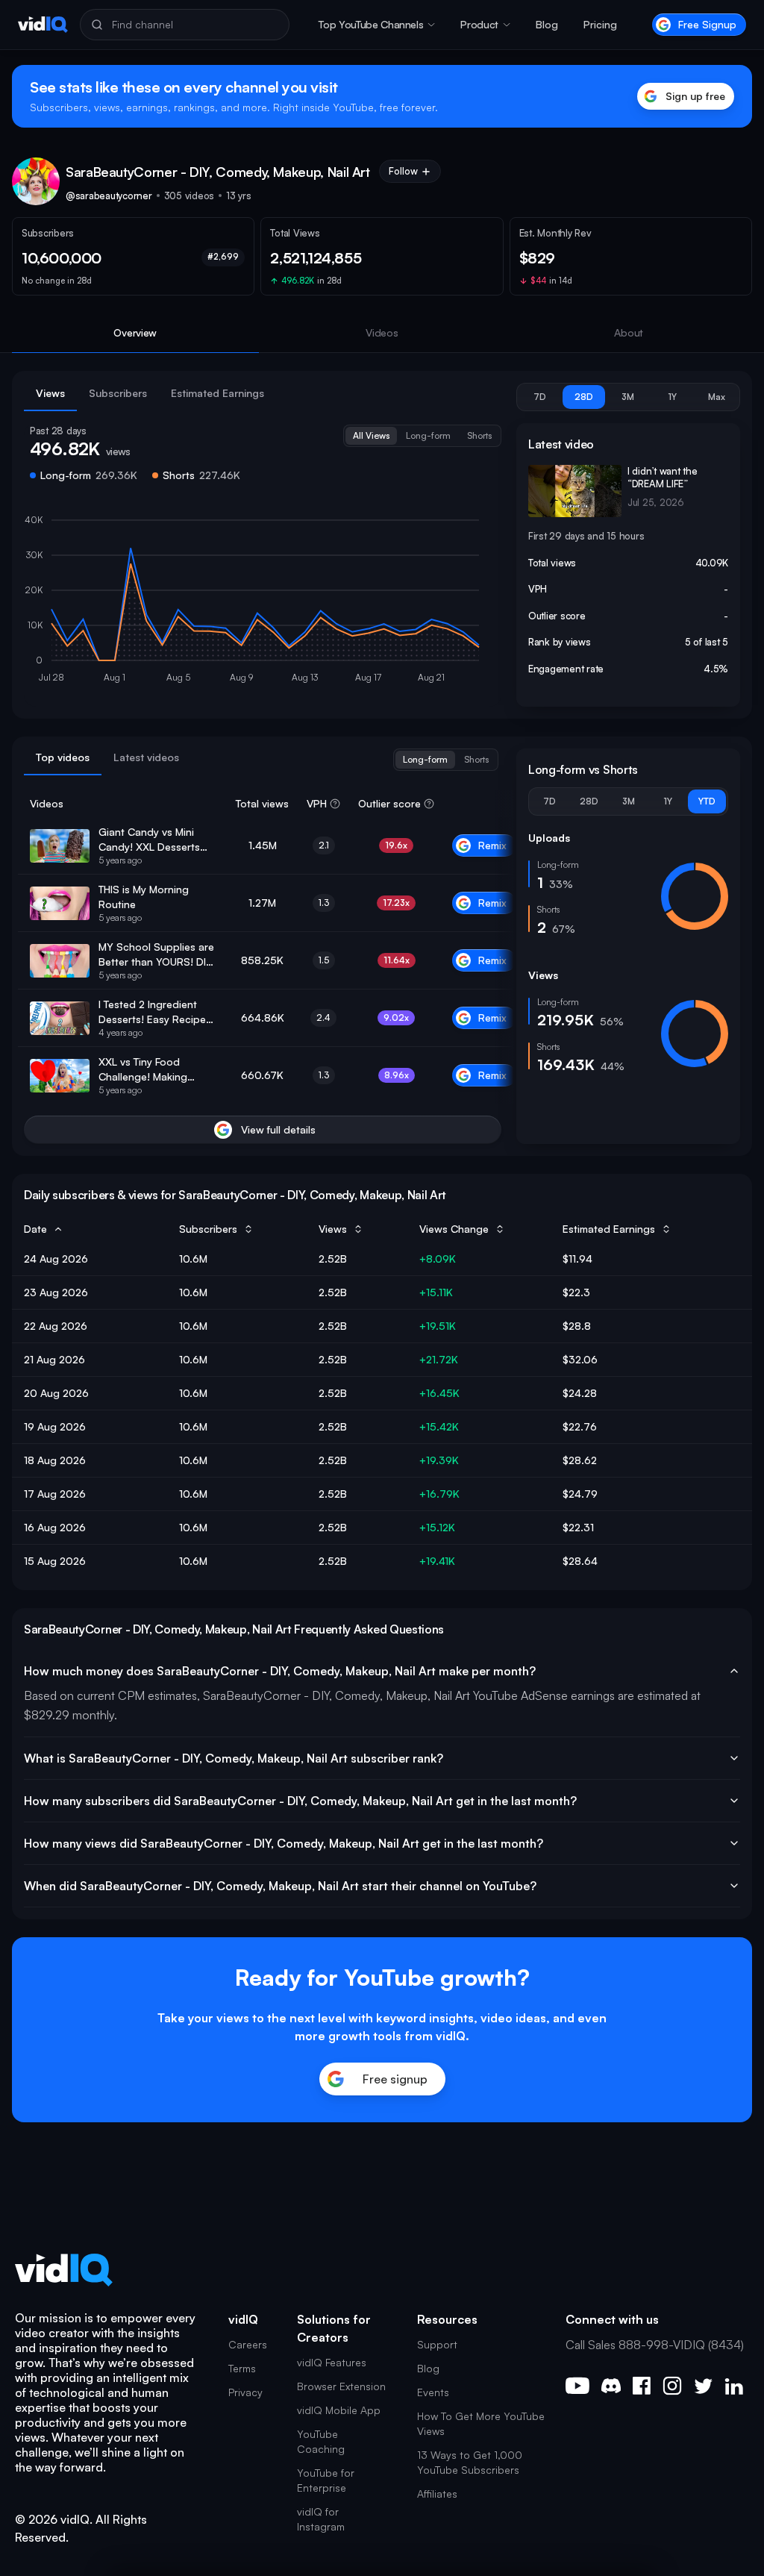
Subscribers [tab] (118, 393)
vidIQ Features (332, 2362)
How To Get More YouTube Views (481, 2423)
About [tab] (629, 332)
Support (437, 2344)
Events (433, 2392)
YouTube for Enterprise (326, 2480)
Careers (248, 2344)
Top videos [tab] (63, 757)
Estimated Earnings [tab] (217, 393)
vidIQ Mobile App (339, 2410)
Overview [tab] (135, 332)
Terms (242, 2368)
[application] (263, 602)
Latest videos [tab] (146, 757)
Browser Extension (341, 2386)
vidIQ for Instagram (321, 2519)
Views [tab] (50, 393)
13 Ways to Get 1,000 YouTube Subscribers (470, 2462)
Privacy (245, 2392)
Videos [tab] (382, 332)
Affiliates (437, 2494)
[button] (377, 25)
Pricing (600, 24)
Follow (403, 171)
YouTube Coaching (321, 2441)
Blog (547, 24)
